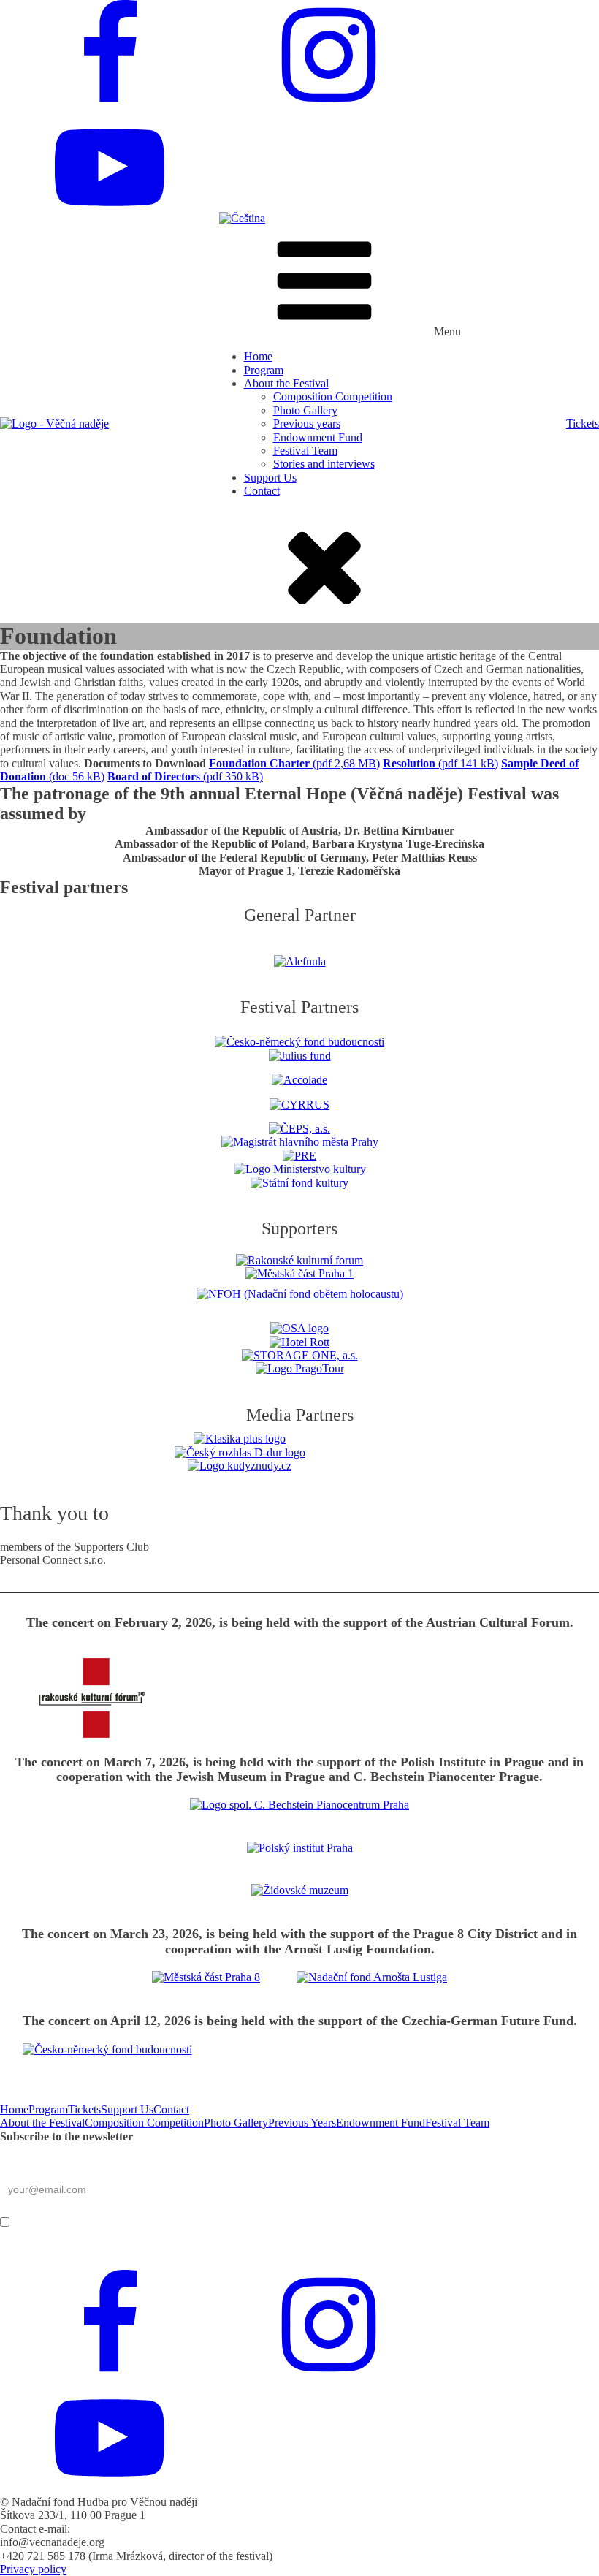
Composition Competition (333, 396)
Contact (262, 491)
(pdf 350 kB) (185, 776)
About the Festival (286, 383)
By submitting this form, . (170, 2221)
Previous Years (302, 2123)
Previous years (307, 423)
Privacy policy (33, 2569)
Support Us (270, 478)
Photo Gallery (305, 410)
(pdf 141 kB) (440, 763)
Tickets (583, 423)
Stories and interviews (324, 464)
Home (258, 356)
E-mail (18, 2165)
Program (264, 370)
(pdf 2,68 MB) (294, 763)
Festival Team (305, 451)
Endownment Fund (318, 437)
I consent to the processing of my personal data (221, 2221)
